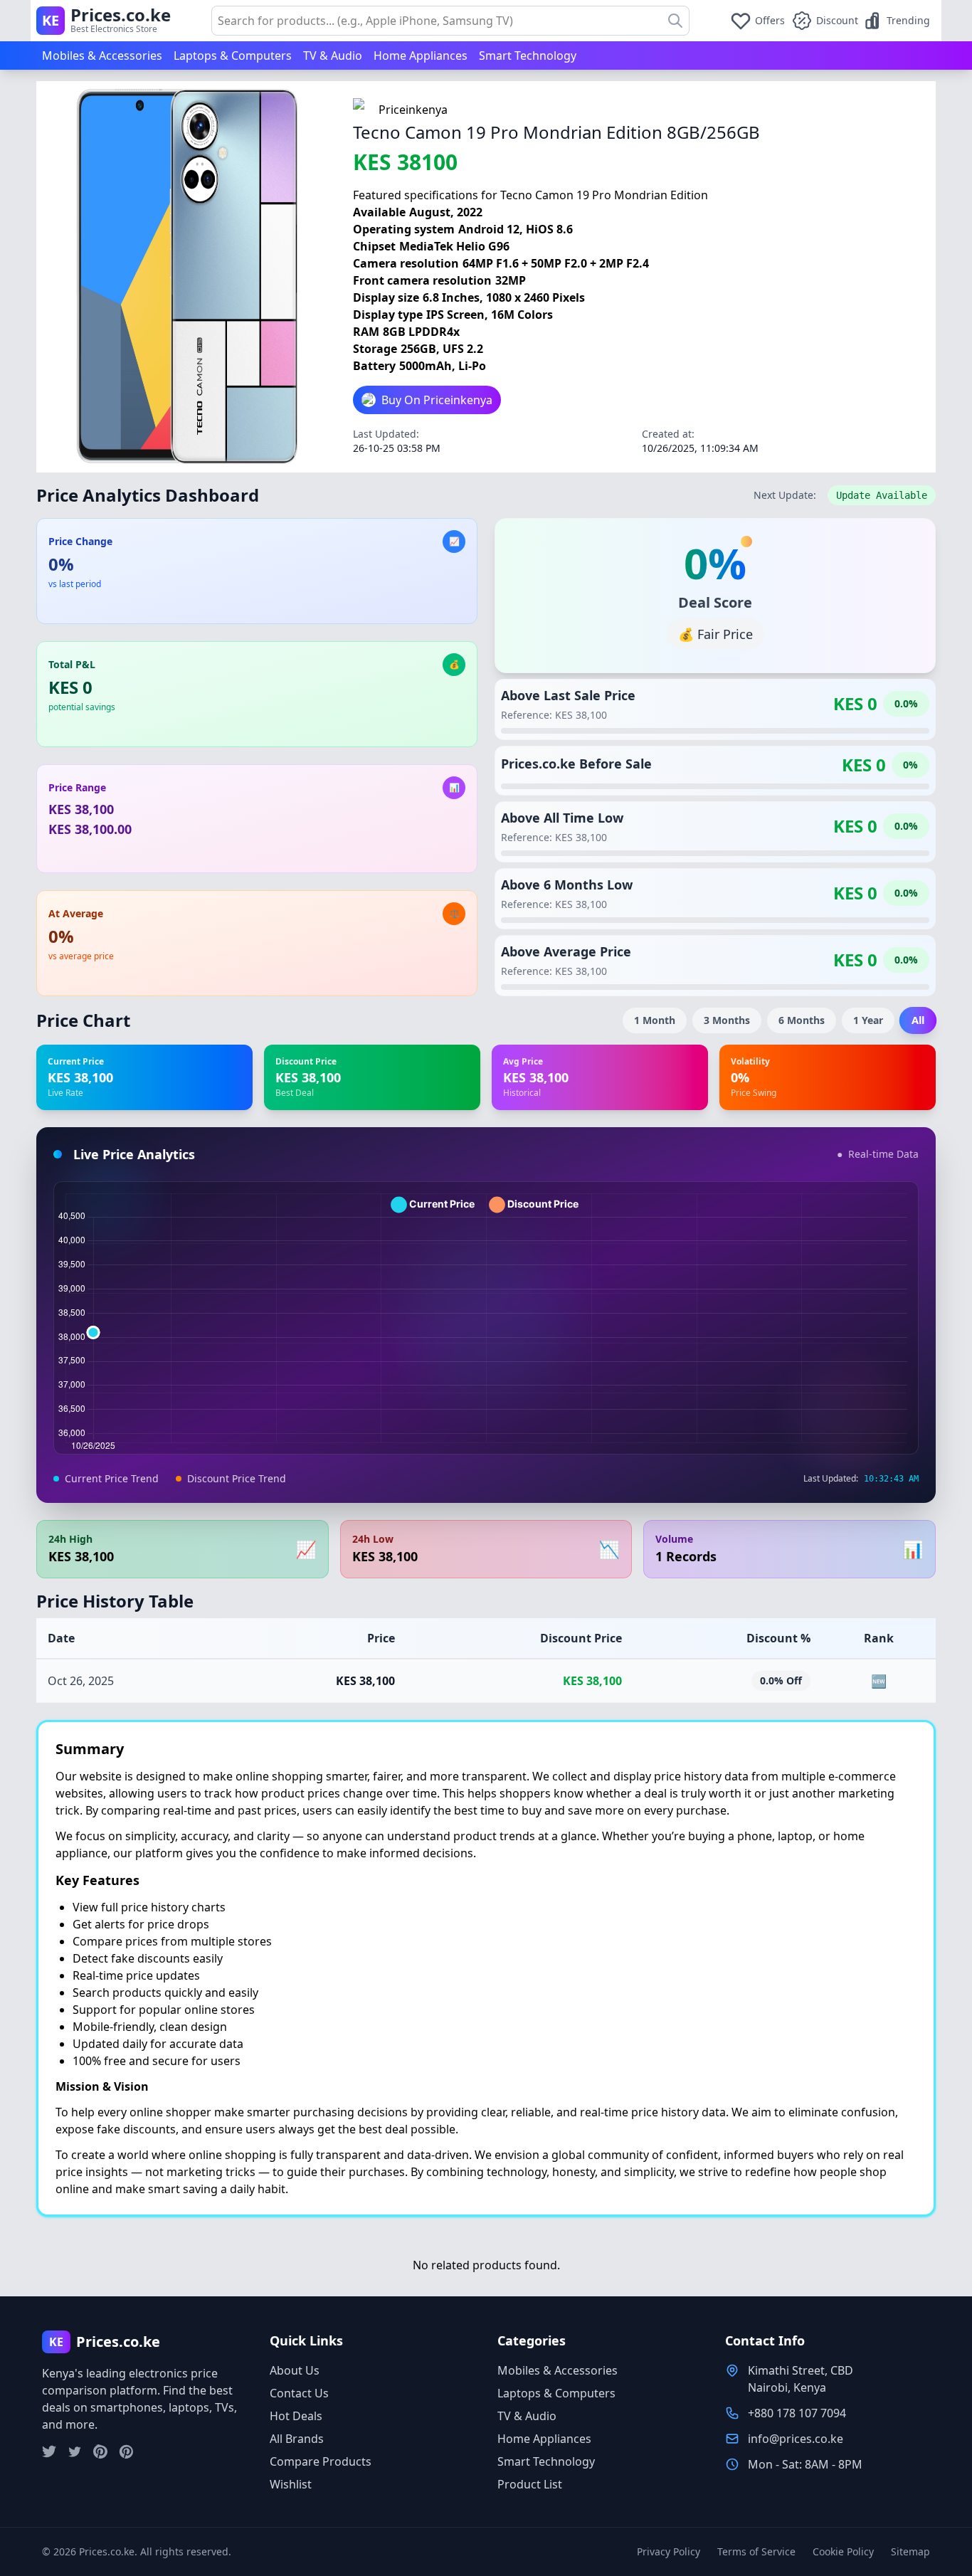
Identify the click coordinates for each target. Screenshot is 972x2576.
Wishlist (291, 2484)
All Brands (297, 2439)
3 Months (727, 1020)
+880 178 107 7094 (797, 2413)
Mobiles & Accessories (102, 56)
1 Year (868, 1020)
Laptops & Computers (233, 56)
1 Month (655, 1020)
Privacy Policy (669, 2551)
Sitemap (910, 2551)
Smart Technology (528, 56)
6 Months (802, 1020)
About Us (295, 2370)
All (918, 1020)
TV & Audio (333, 56)
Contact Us (299, 2393)
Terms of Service (756, 2551)
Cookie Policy (843, 2551)
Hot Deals (296, 2416)
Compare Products (321, 2461)
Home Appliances (421, 56)
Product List (530, 2484)
